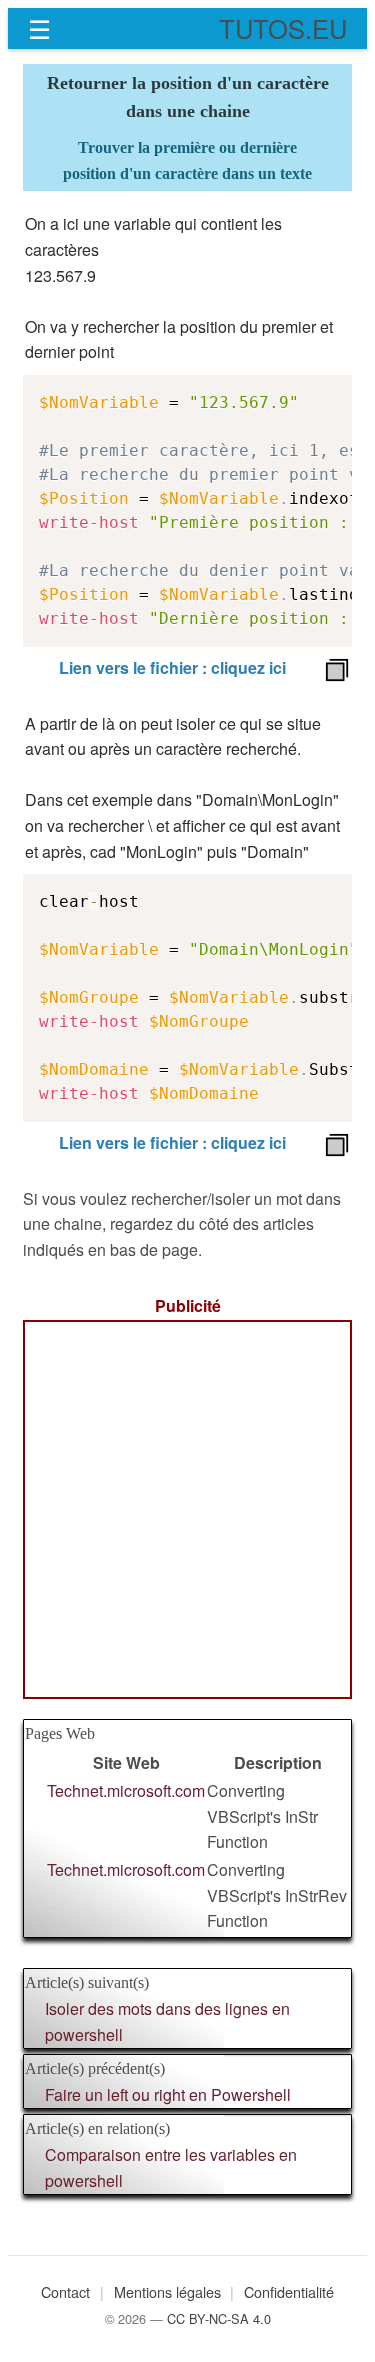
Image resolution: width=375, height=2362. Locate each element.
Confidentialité (289, 2291)
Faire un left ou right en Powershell (168, 2094)
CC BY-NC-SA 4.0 (219, 2318)
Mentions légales (167, 2291)
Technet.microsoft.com (126, 1790)
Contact (65, 2291)
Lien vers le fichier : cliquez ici (172, 667)
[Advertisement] (187, 1509)
